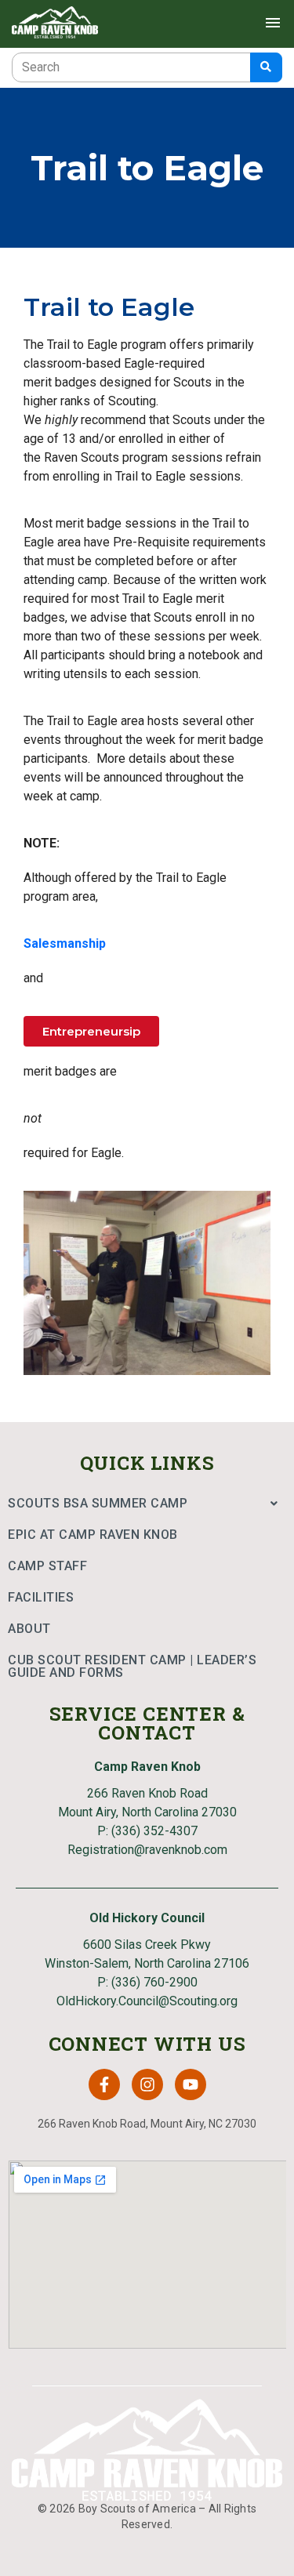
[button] (147, 1504)
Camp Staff (47, 1566)
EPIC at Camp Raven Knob (93, 1535)
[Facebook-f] (104, 2084)
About (29, 1629)
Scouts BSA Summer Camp (98, 1503)
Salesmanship (65, 943)
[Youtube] (191, 2084)
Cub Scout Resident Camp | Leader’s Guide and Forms (132, 1666)
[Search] (266, 67)
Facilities (41, 1597)
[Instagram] (147, 2084)
